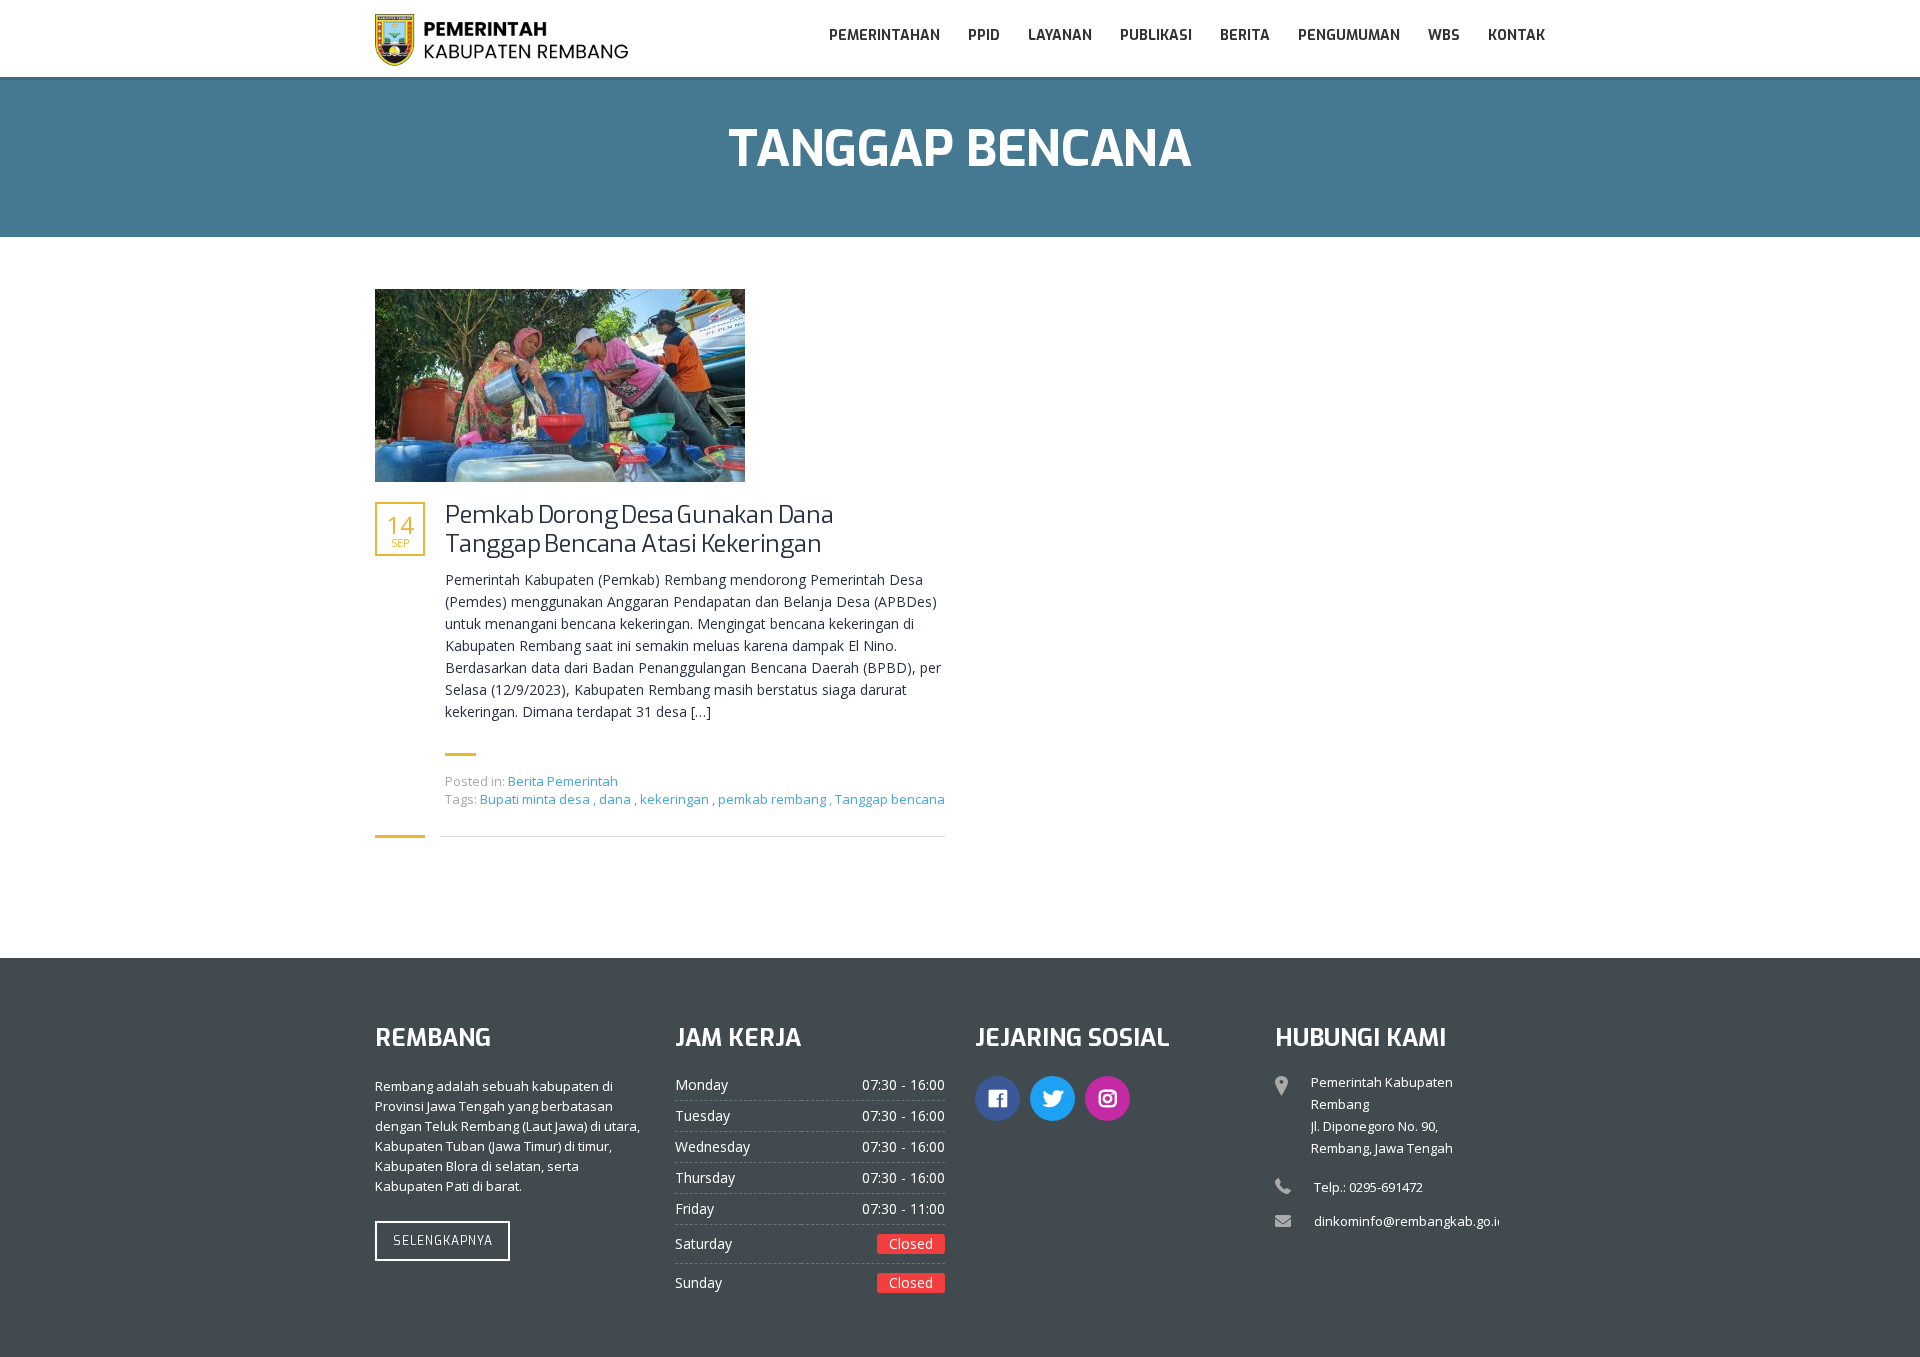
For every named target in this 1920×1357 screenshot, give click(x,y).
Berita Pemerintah (563, 781)
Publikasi (1156, 35)
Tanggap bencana (890, 799)
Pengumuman (1349, 35)
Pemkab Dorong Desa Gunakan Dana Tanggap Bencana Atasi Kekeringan (639, 530)
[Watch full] (560, 385)
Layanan (1060, 35)
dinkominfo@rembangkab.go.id (1409, 1221)
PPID (984, 35)
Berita (1245, 35)
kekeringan (676, 799)
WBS (1444, 35)
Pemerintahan (884, 35)
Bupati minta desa (536, 799)
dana (616, 799)
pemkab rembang (773, 799)
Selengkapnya (443, 1241)
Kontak (1516, 35)
